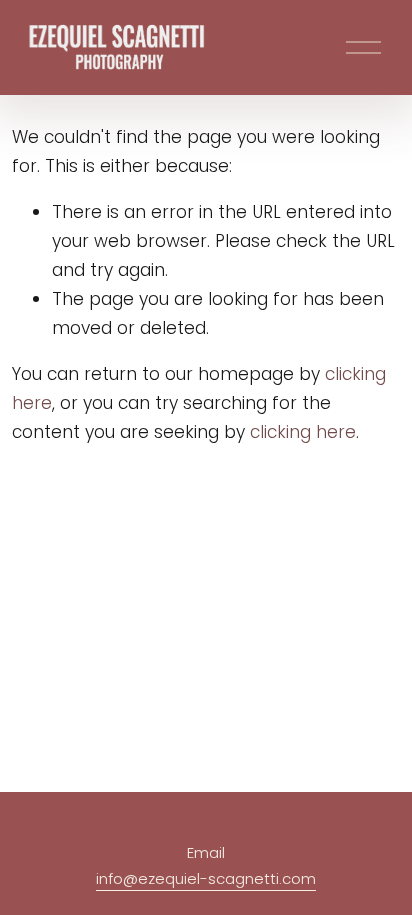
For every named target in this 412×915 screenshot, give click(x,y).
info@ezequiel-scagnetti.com (206, 878)
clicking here (303, 432)
